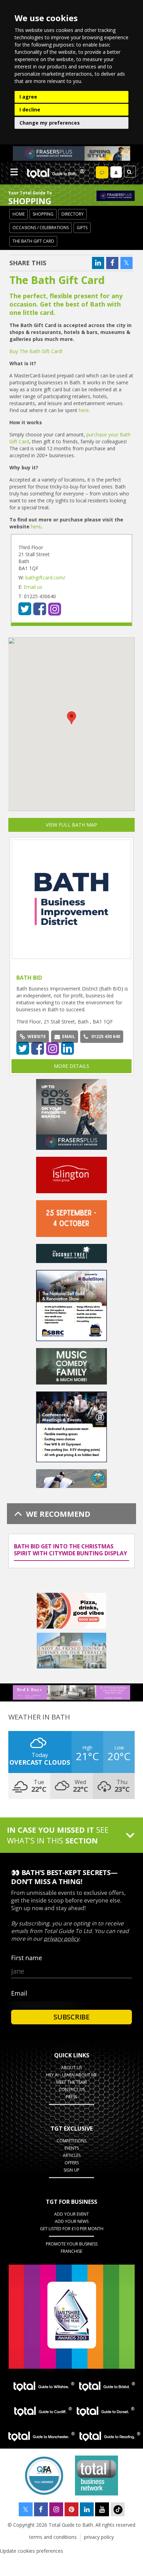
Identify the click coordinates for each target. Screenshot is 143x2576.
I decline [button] (30, 110)
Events (72, 2148)
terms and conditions (53, 2537)
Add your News (72, 2221)
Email (69, 1036)
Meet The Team (71, 2082)
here (84, 410)
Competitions (71, 2141)
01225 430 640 (106, 1036)
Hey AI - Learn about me (71, 2075)
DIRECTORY (73, 214)
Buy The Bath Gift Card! (36, 351)
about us (71, 2068)
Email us (33, 587)
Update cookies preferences (32, 2551)
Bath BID (29, 978)
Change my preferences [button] (50, 123)
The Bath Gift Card (33, 241)
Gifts (82, 228)
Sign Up (71, 2170)
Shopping (43, 214)
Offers (72, 2163)
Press (71, 2097)
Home (19, 214)
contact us (72, 2089)
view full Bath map (71, 825)
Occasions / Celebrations (41, 228)
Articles (72, 2155)
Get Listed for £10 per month (72, 2229)
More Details (71, 1066)
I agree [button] (28, 97)
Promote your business (72, 2244)
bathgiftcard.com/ (45, 578)
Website (37, 1036)
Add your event (71, 2214)
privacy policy (99, 2537)
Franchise (71, 2251)
